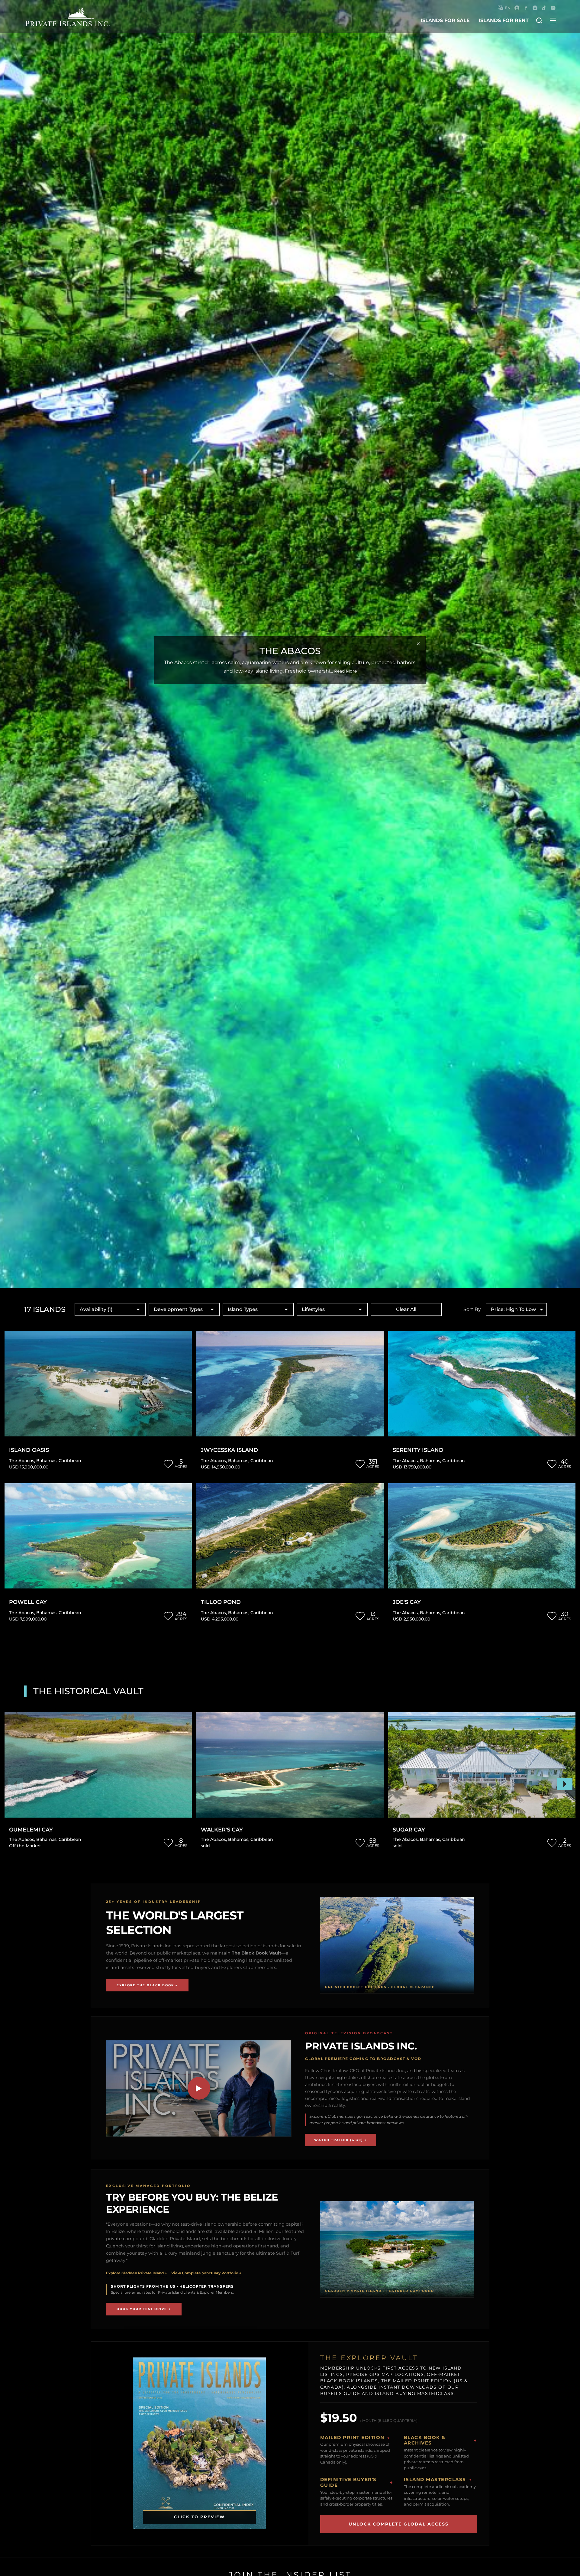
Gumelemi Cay (31, 1830)
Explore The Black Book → (147, 1985)
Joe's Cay (407, 1602)
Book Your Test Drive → (144, 2309)
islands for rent (504, 20)
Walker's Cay (222, 1830)
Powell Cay (28, 1602)
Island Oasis (29, 1450)
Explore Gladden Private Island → (136, 2273)
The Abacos (22, 1461)
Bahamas (46, 1461)
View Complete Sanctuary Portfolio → (206, 2273)
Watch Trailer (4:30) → (341, 2140)
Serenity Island (418, 1450)
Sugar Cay (409, 1830)
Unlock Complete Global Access (399, 2524)
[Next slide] (565, 1784)
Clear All (406, 1309)
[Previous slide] (15, 1784)
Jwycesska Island (229, 1450)
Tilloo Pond (221, 1602)
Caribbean (70, 1461)
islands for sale (445, 20)
